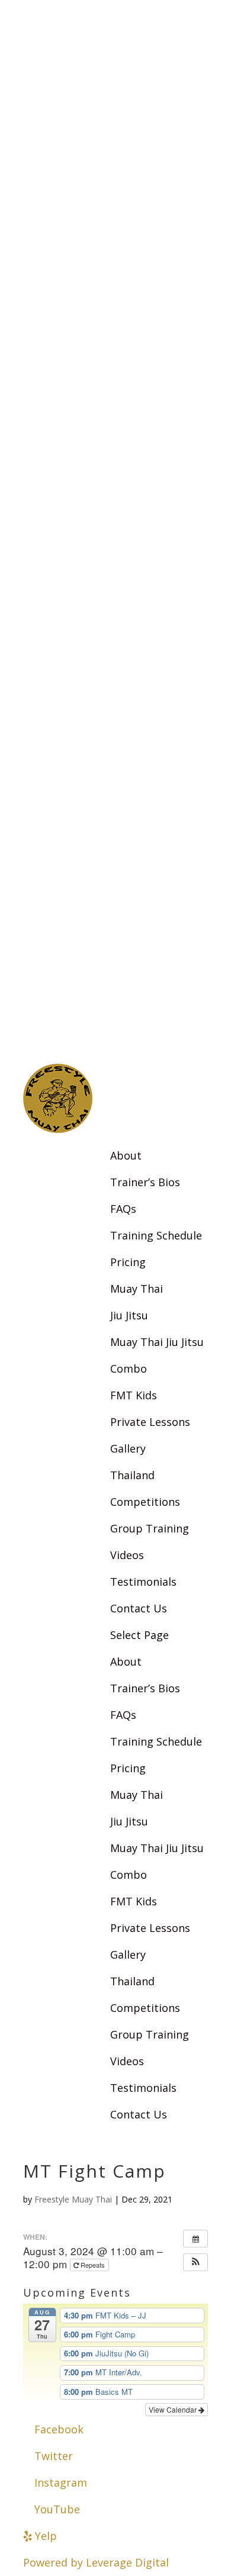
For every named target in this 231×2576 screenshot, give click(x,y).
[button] (195, 2262)
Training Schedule (156, 1235)
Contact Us (139, 1608)
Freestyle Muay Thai (73, 2199)
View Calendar (174, 2409)
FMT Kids (134, 1395)
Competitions (145, 1502)
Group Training (150, 1528)
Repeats (93, 2265)
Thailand (132, 1475)
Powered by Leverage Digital (96, 2562)
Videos (127, 1555)
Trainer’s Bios (145, 1182)
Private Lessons (150, 1422)
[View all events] (195, 2239)
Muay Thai (137, 1289)
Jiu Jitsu (129, 1315)
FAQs (123, 1209)
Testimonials (143, 1582)
